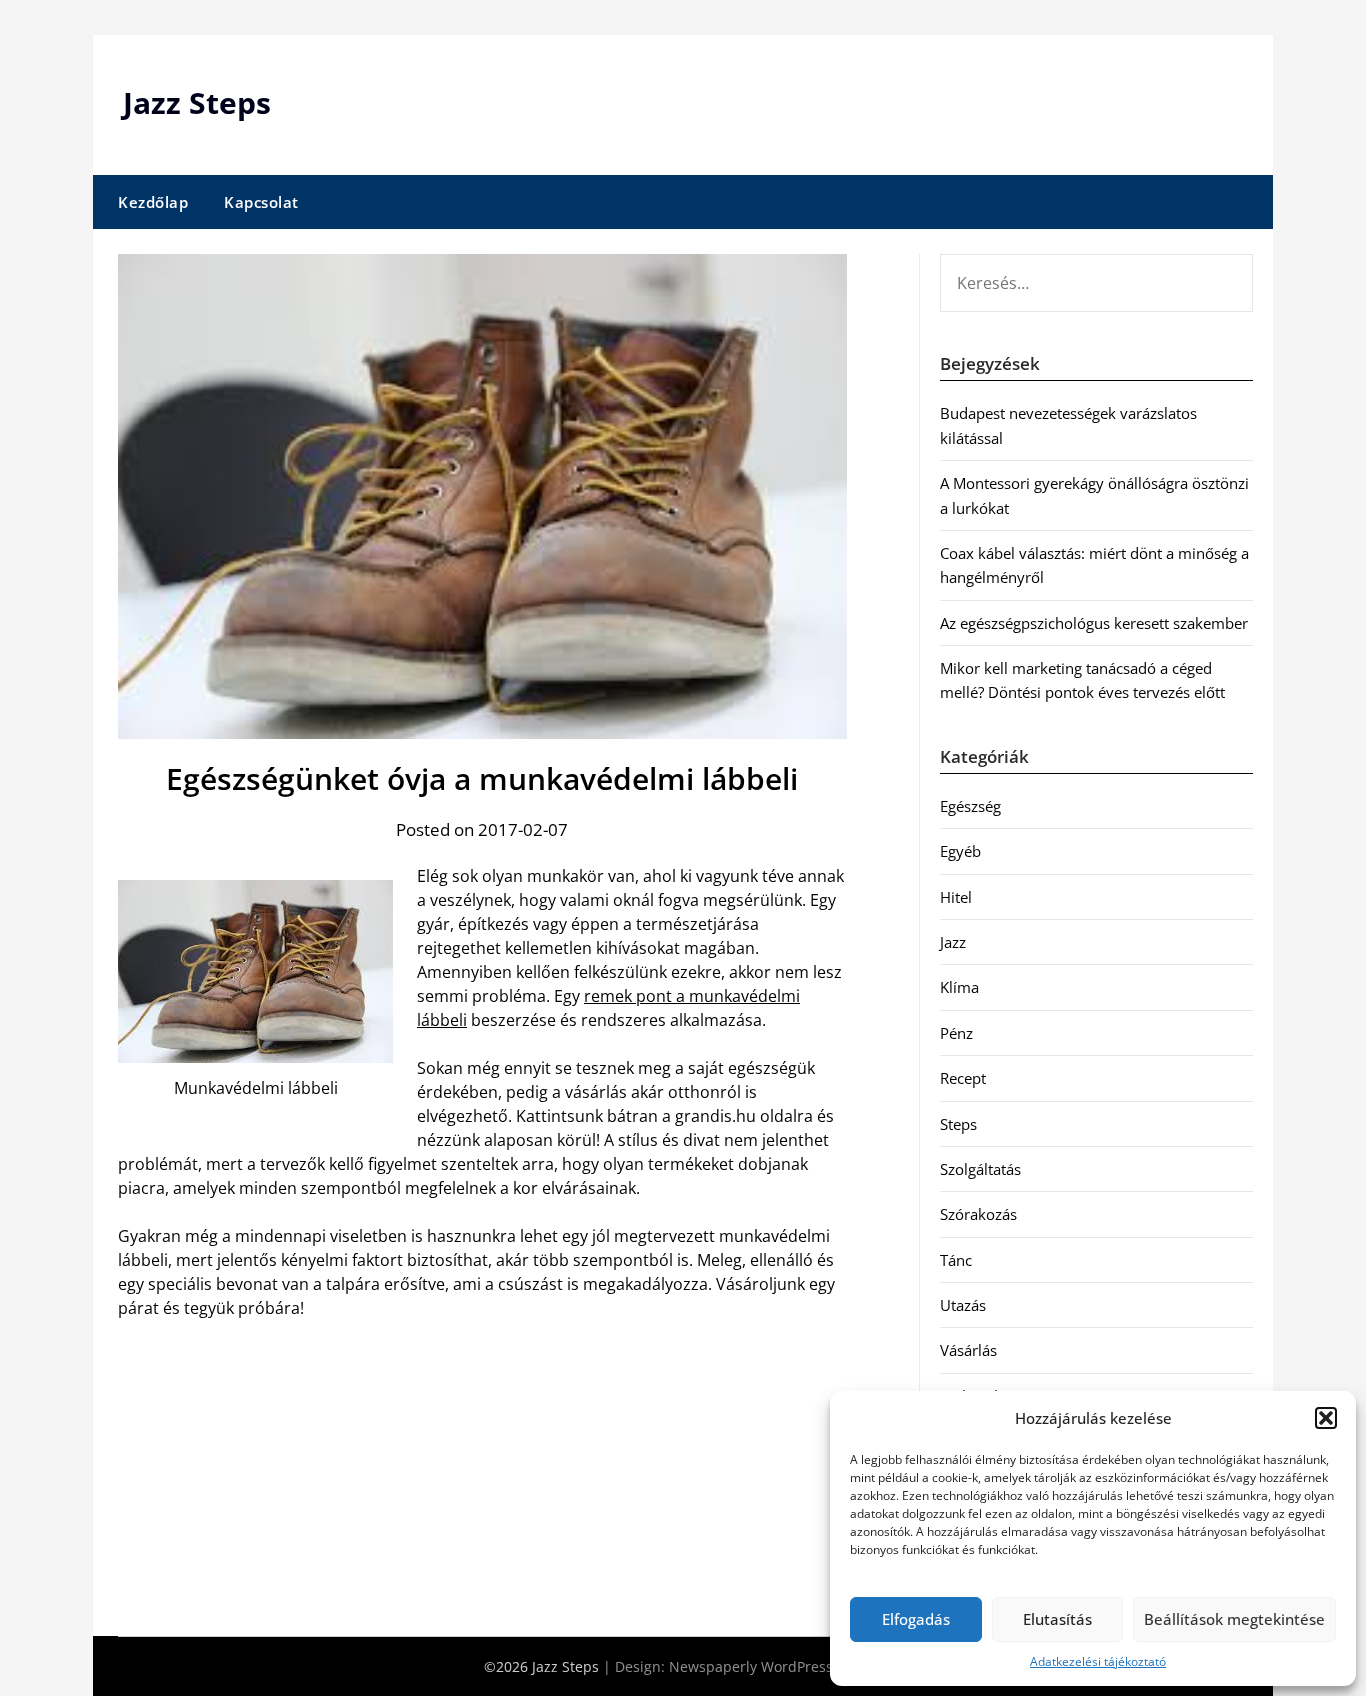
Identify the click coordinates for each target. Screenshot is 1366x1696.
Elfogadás (916, 1619)
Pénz (956, 1033)
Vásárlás (968, 1350)
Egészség (970, 806)
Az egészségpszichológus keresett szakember (1094, 623)
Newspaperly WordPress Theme (776, 1666)
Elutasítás (1057, 1619)
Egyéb (960, 851)
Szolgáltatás (980, 1169)
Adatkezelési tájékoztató (1098, 1661)
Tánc (956, 1260)
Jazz (953, 942)
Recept (963, 1078)
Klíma (959, 987)
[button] (1326, 1418)
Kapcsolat (261, 202)
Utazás (963, 1305)
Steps (958, 1124)
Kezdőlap (153, 202)
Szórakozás (978, 1214)
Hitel (956, 897)
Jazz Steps (197, 102)
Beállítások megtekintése (1234, 1619)
